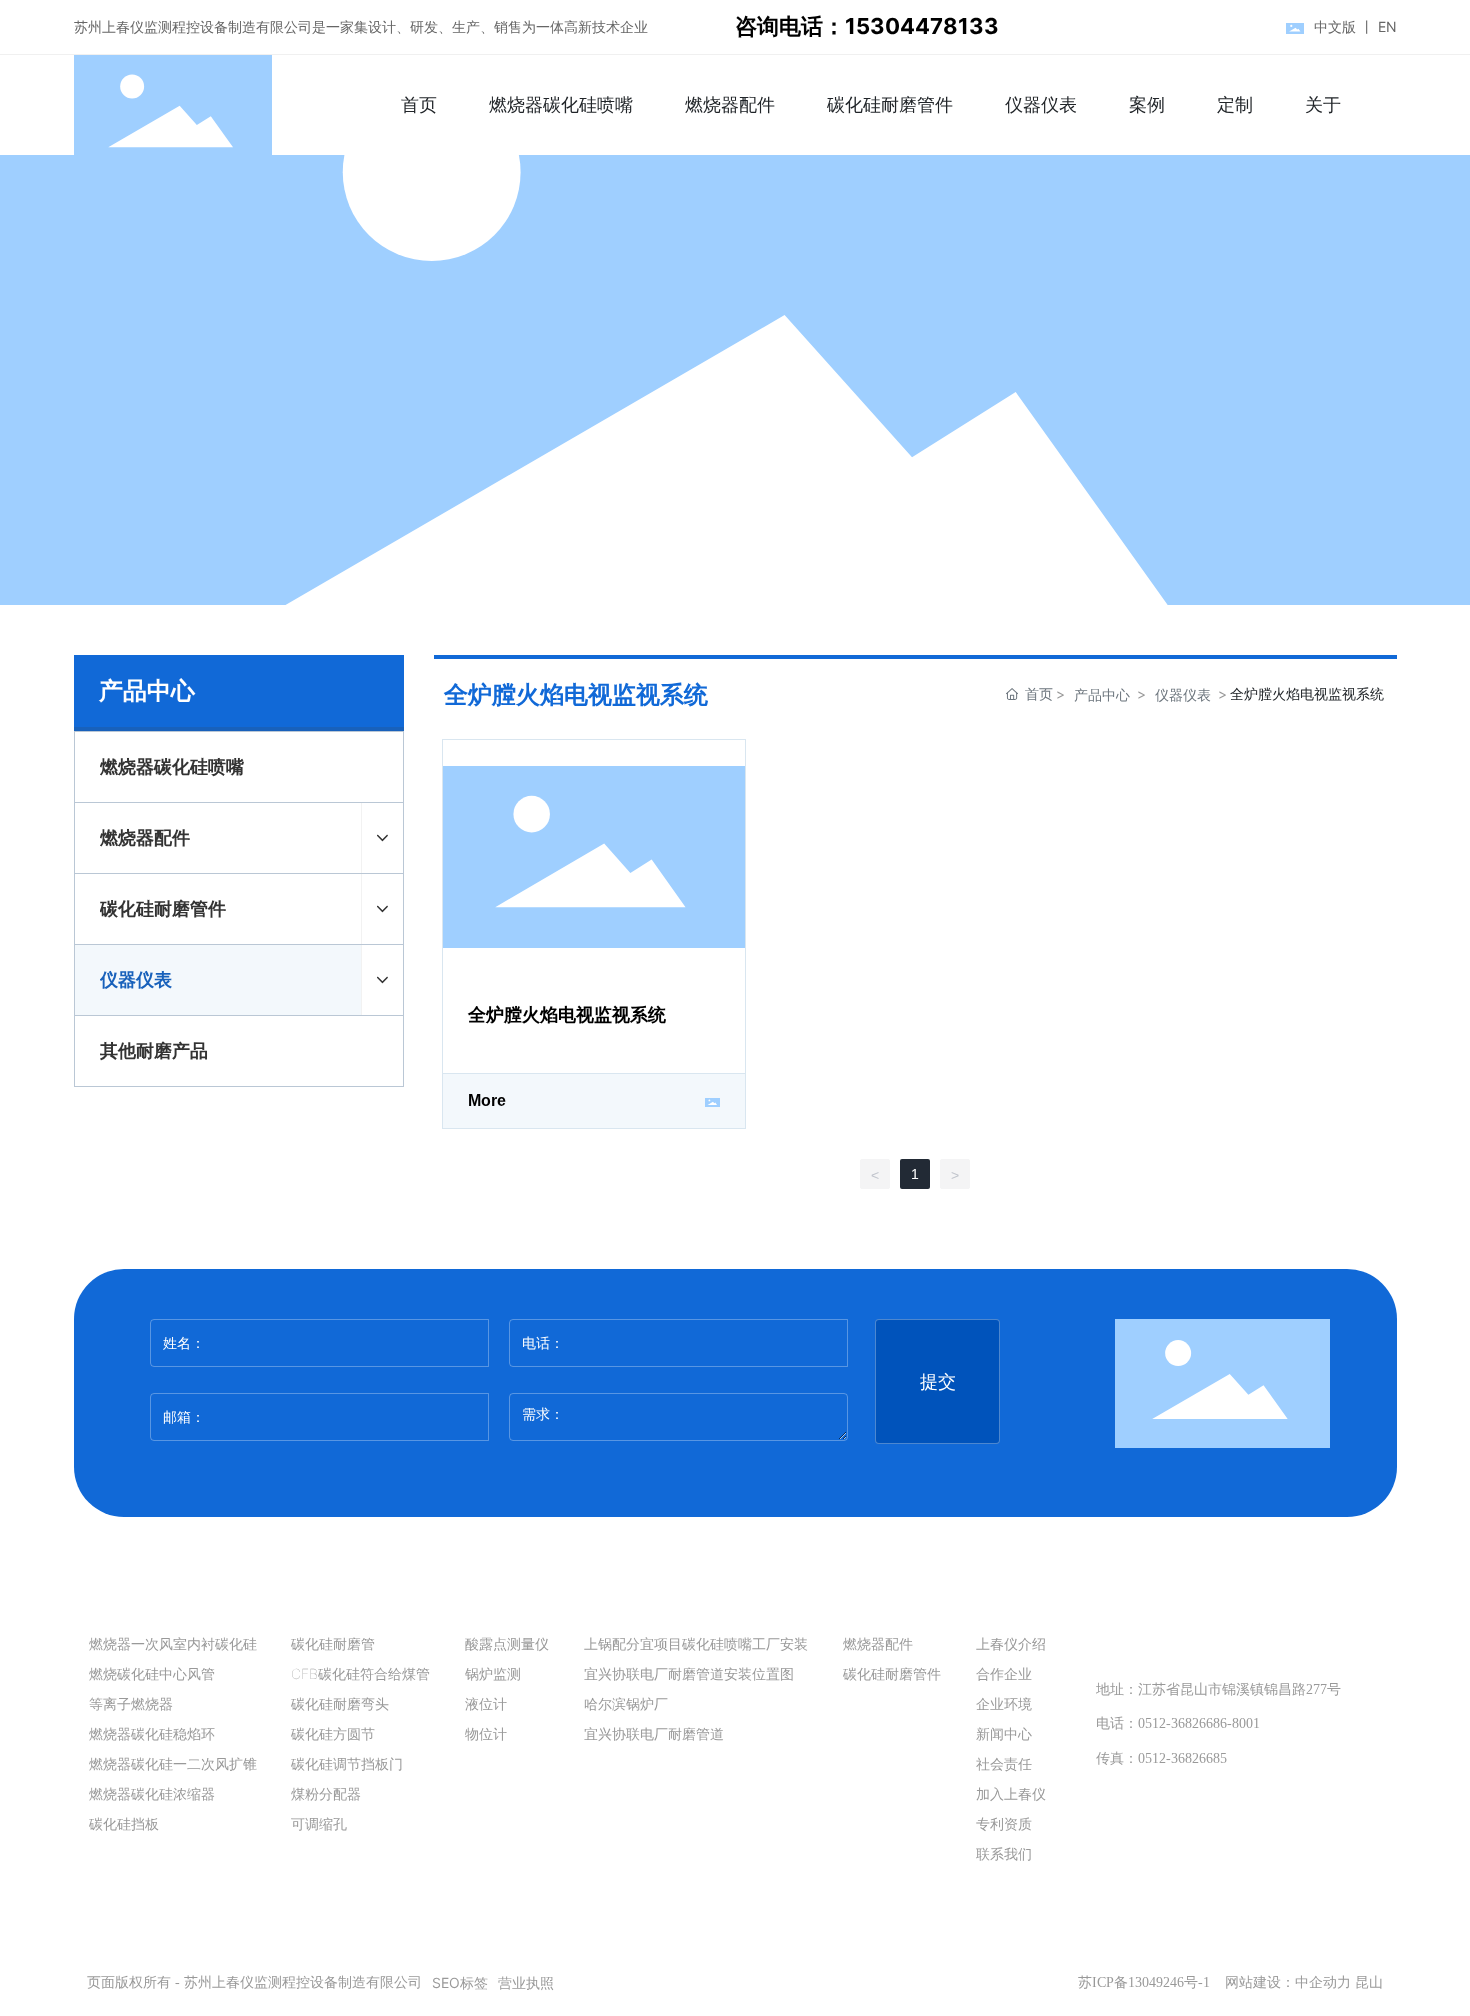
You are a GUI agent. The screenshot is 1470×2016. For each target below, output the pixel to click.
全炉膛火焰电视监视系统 (567, 1015)
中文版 (1335, 26)
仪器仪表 (1183, 694)
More (487, 1100)
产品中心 (1102, 694)
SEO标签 (460, 1982)
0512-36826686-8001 (1199, 1723)
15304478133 (1206, 1640)
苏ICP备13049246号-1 (1144, 1982)
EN (1387, 26)
